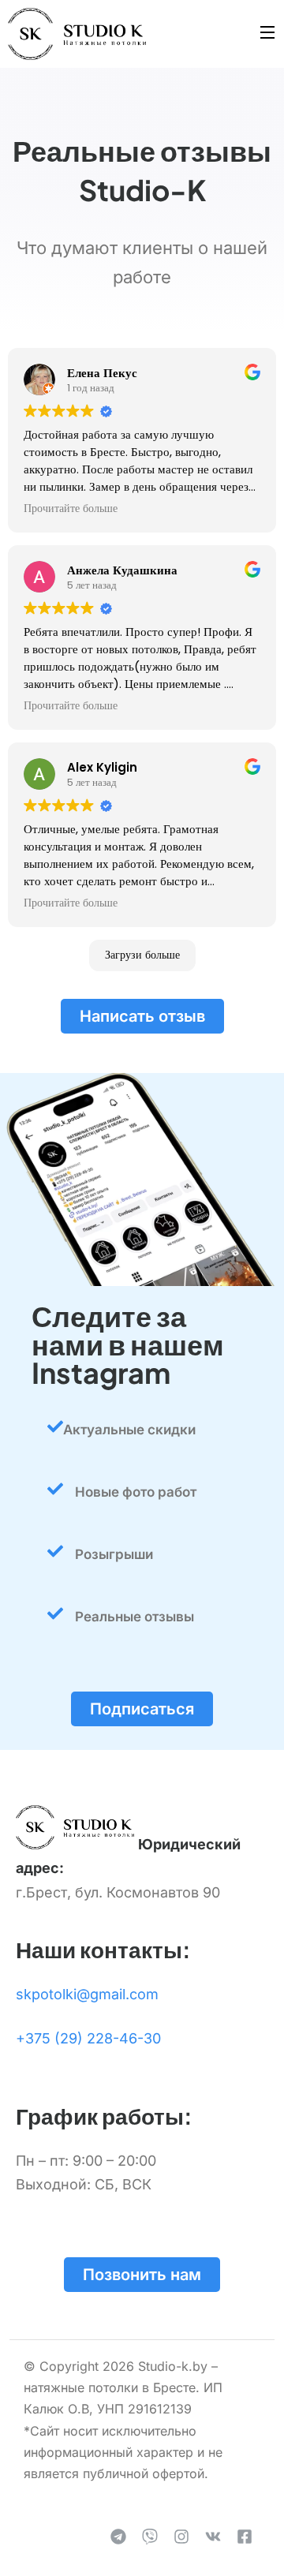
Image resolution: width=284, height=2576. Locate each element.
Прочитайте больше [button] (71, 509)
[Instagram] (181, 2537)
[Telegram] (118, 2537)
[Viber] (150, 2537)
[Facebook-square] (245, 2537)
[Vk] (213, 2537)
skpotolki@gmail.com (87, 1994)
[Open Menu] (268, 34)
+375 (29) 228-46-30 (88, 2038)
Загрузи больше (142, 955)
